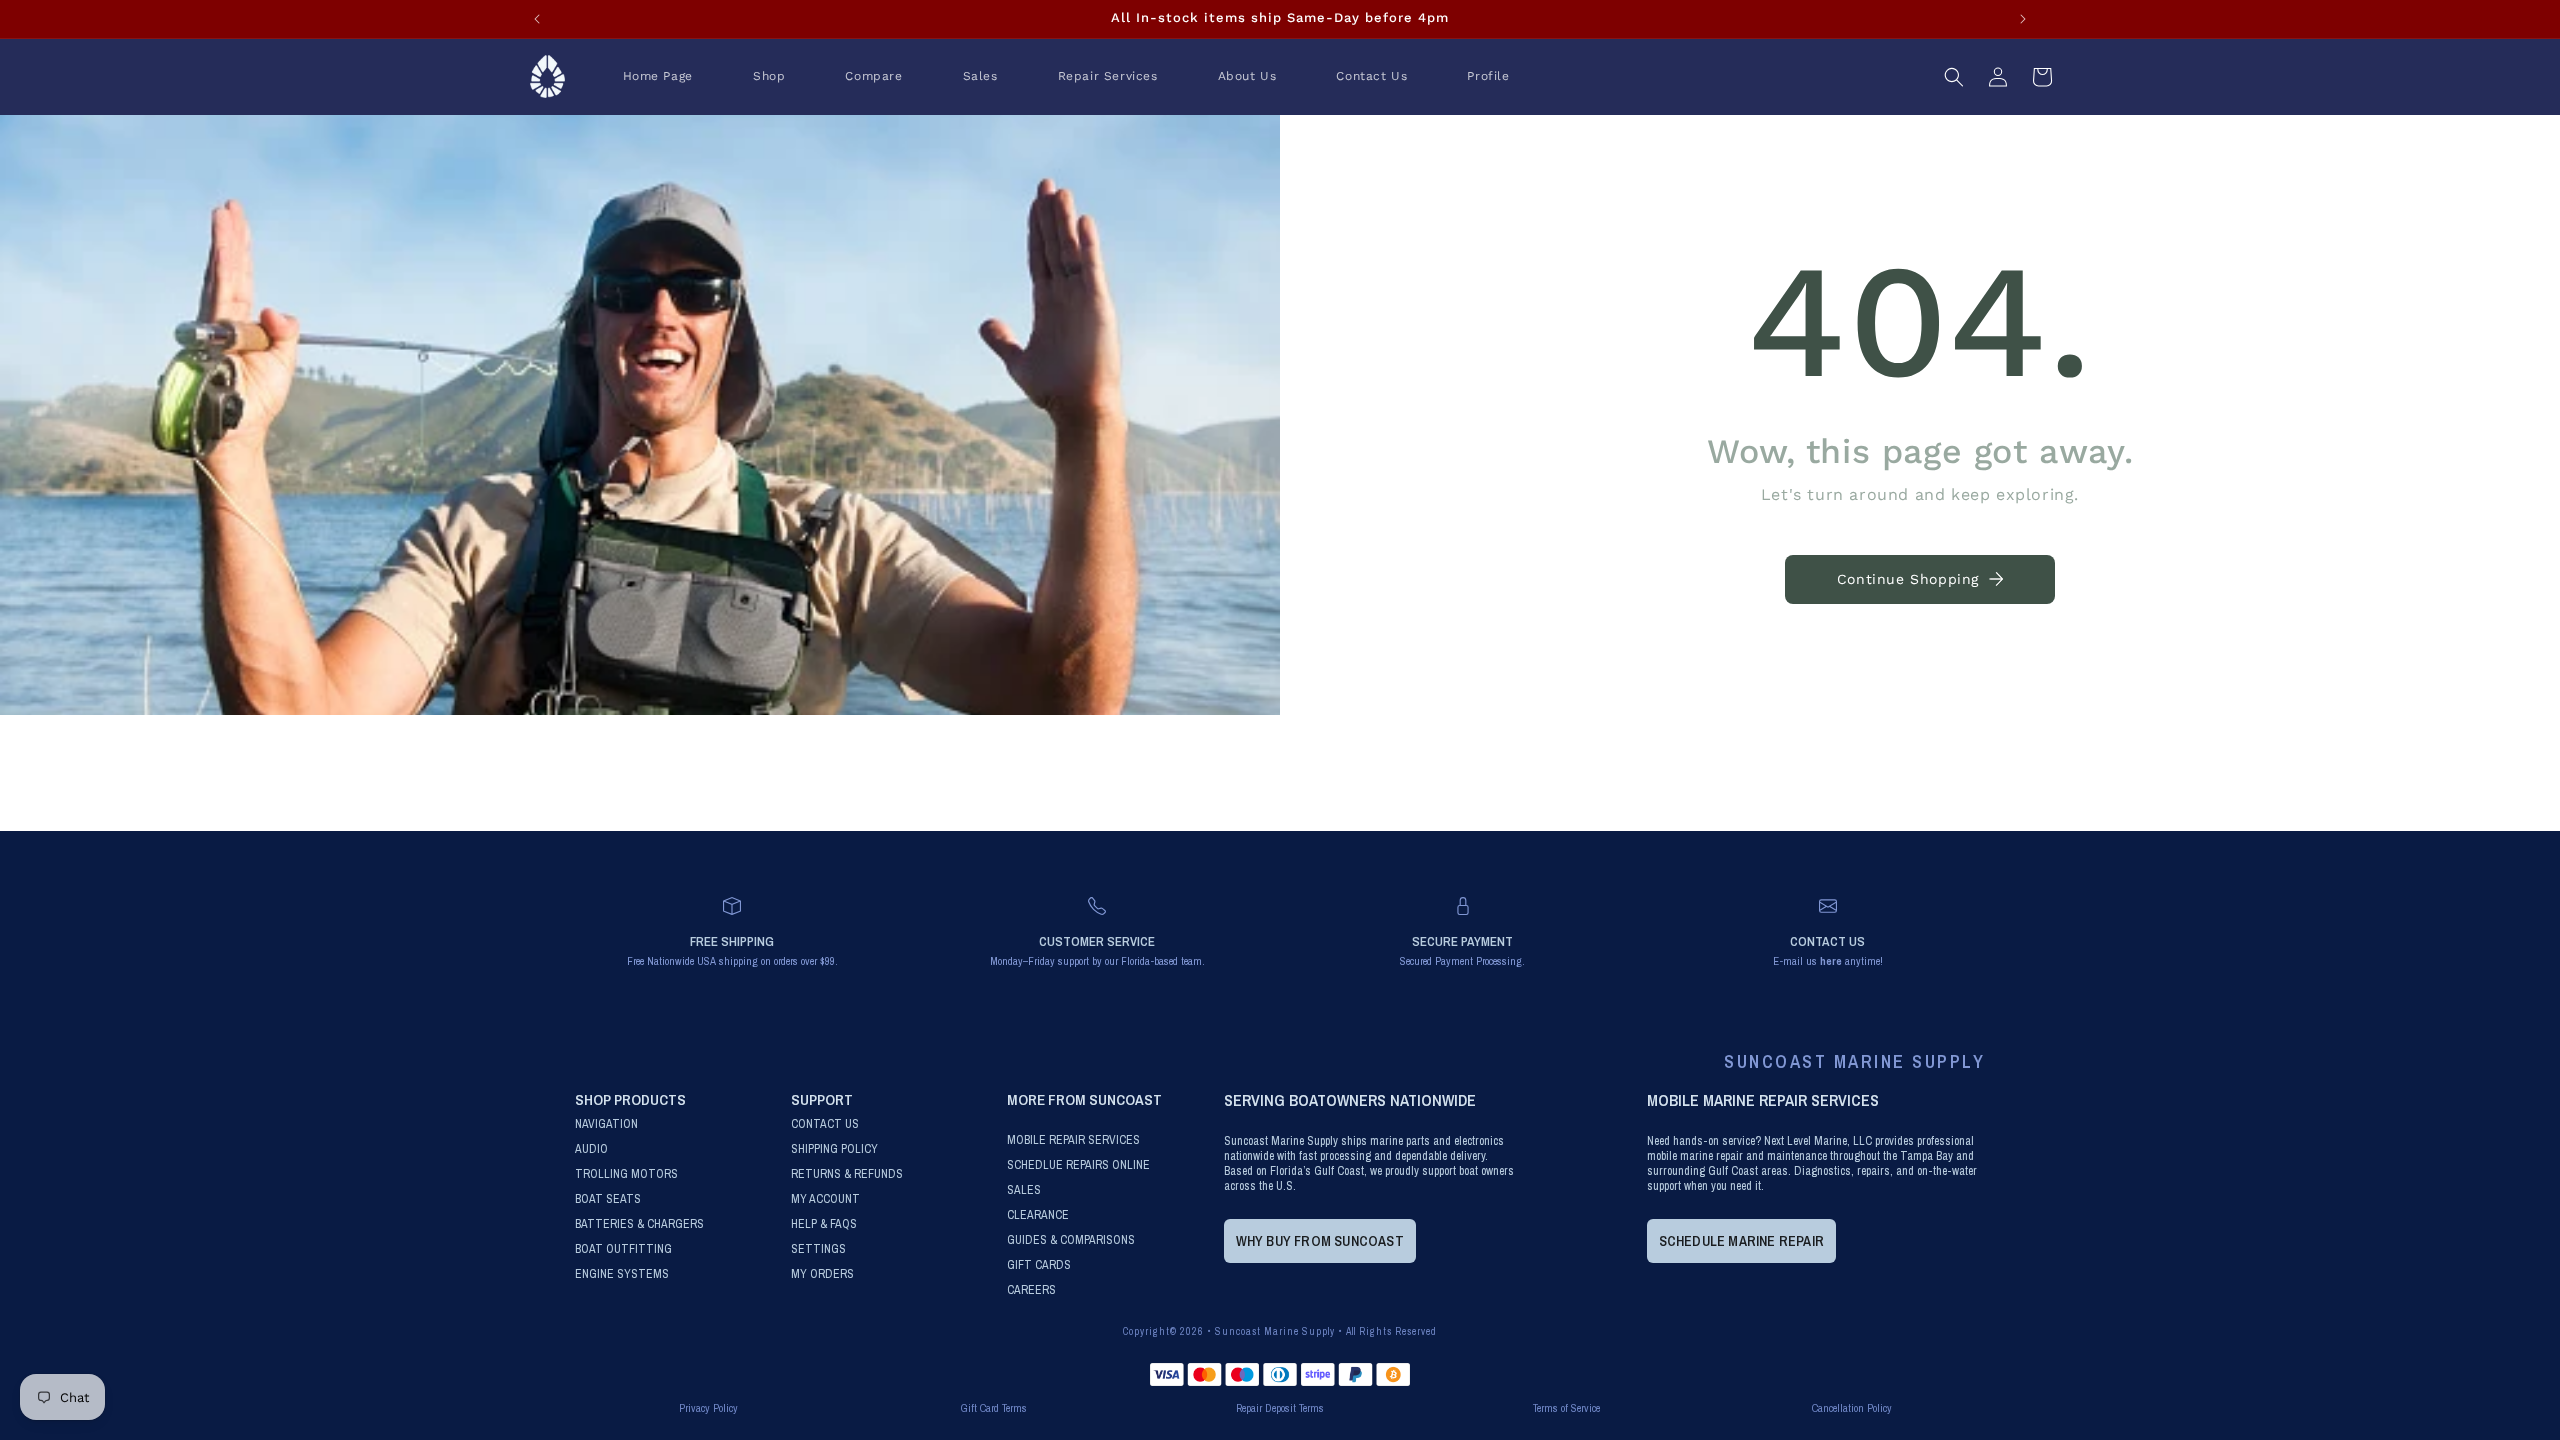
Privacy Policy (708, 1408)
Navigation (606, 1124)
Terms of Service (1566, 1408)
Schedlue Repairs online (1078, 1165)
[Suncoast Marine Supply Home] (548, 77)
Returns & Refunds (847, 1174)
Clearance (1038, 1215)
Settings (818, 1249)
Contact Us (825, 1124)
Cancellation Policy (1852, 1408)
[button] (769, 77)
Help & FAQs (824, 1224)
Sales (1024, 1190)
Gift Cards (1039, 1265)
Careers (1031, 1290)
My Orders (822, 1274)
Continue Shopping (1908, 579)
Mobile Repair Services (1073, 1140)
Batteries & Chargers (639, 1224)
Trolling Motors (626, 1174)
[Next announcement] (2023, 19)
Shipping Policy (834, 1149)
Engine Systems (622, 1274)
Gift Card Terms (994, 1408)
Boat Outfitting (623, 1249)
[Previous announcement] (537, 19)
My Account (825, 1199)
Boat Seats (608, 1199)
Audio (591, 1149)
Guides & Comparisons (1071, 1240)
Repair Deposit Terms (1280, 1408)
